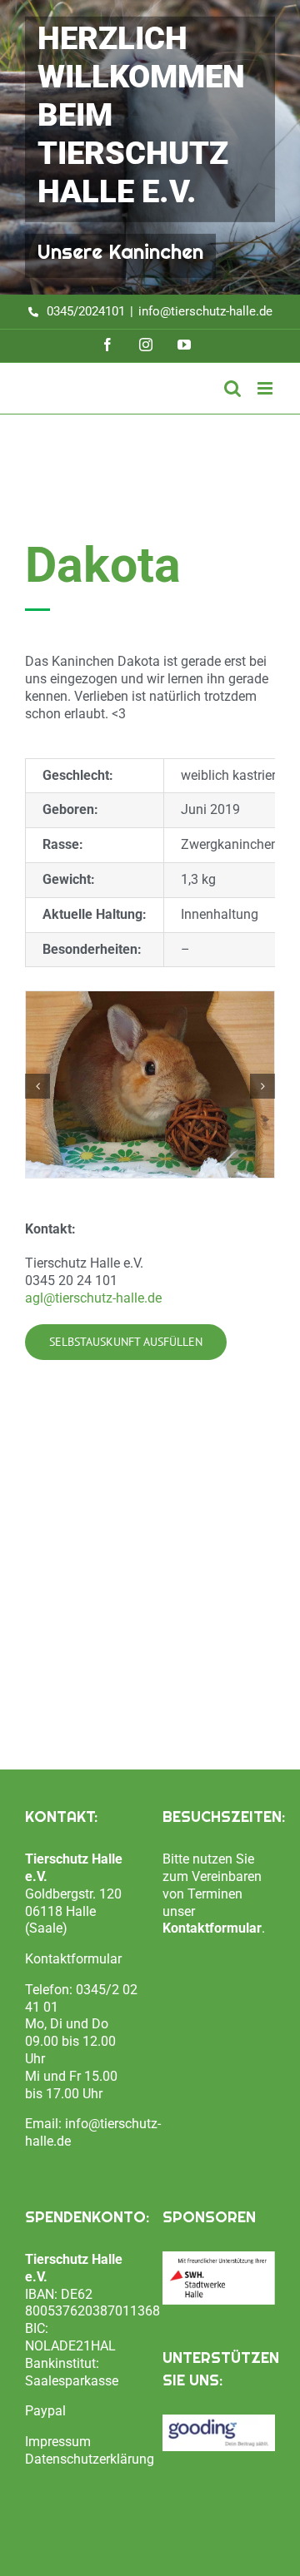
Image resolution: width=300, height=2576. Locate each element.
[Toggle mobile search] (232, 388)
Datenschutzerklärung (90, 2459)
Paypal (45, 2411)
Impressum (58, 2442)
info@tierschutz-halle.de (205, 311)
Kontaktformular (73, 1959)
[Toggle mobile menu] (266, 388)
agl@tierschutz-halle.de (93, 1298)
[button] (37, 1086)
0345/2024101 (86, 311)
